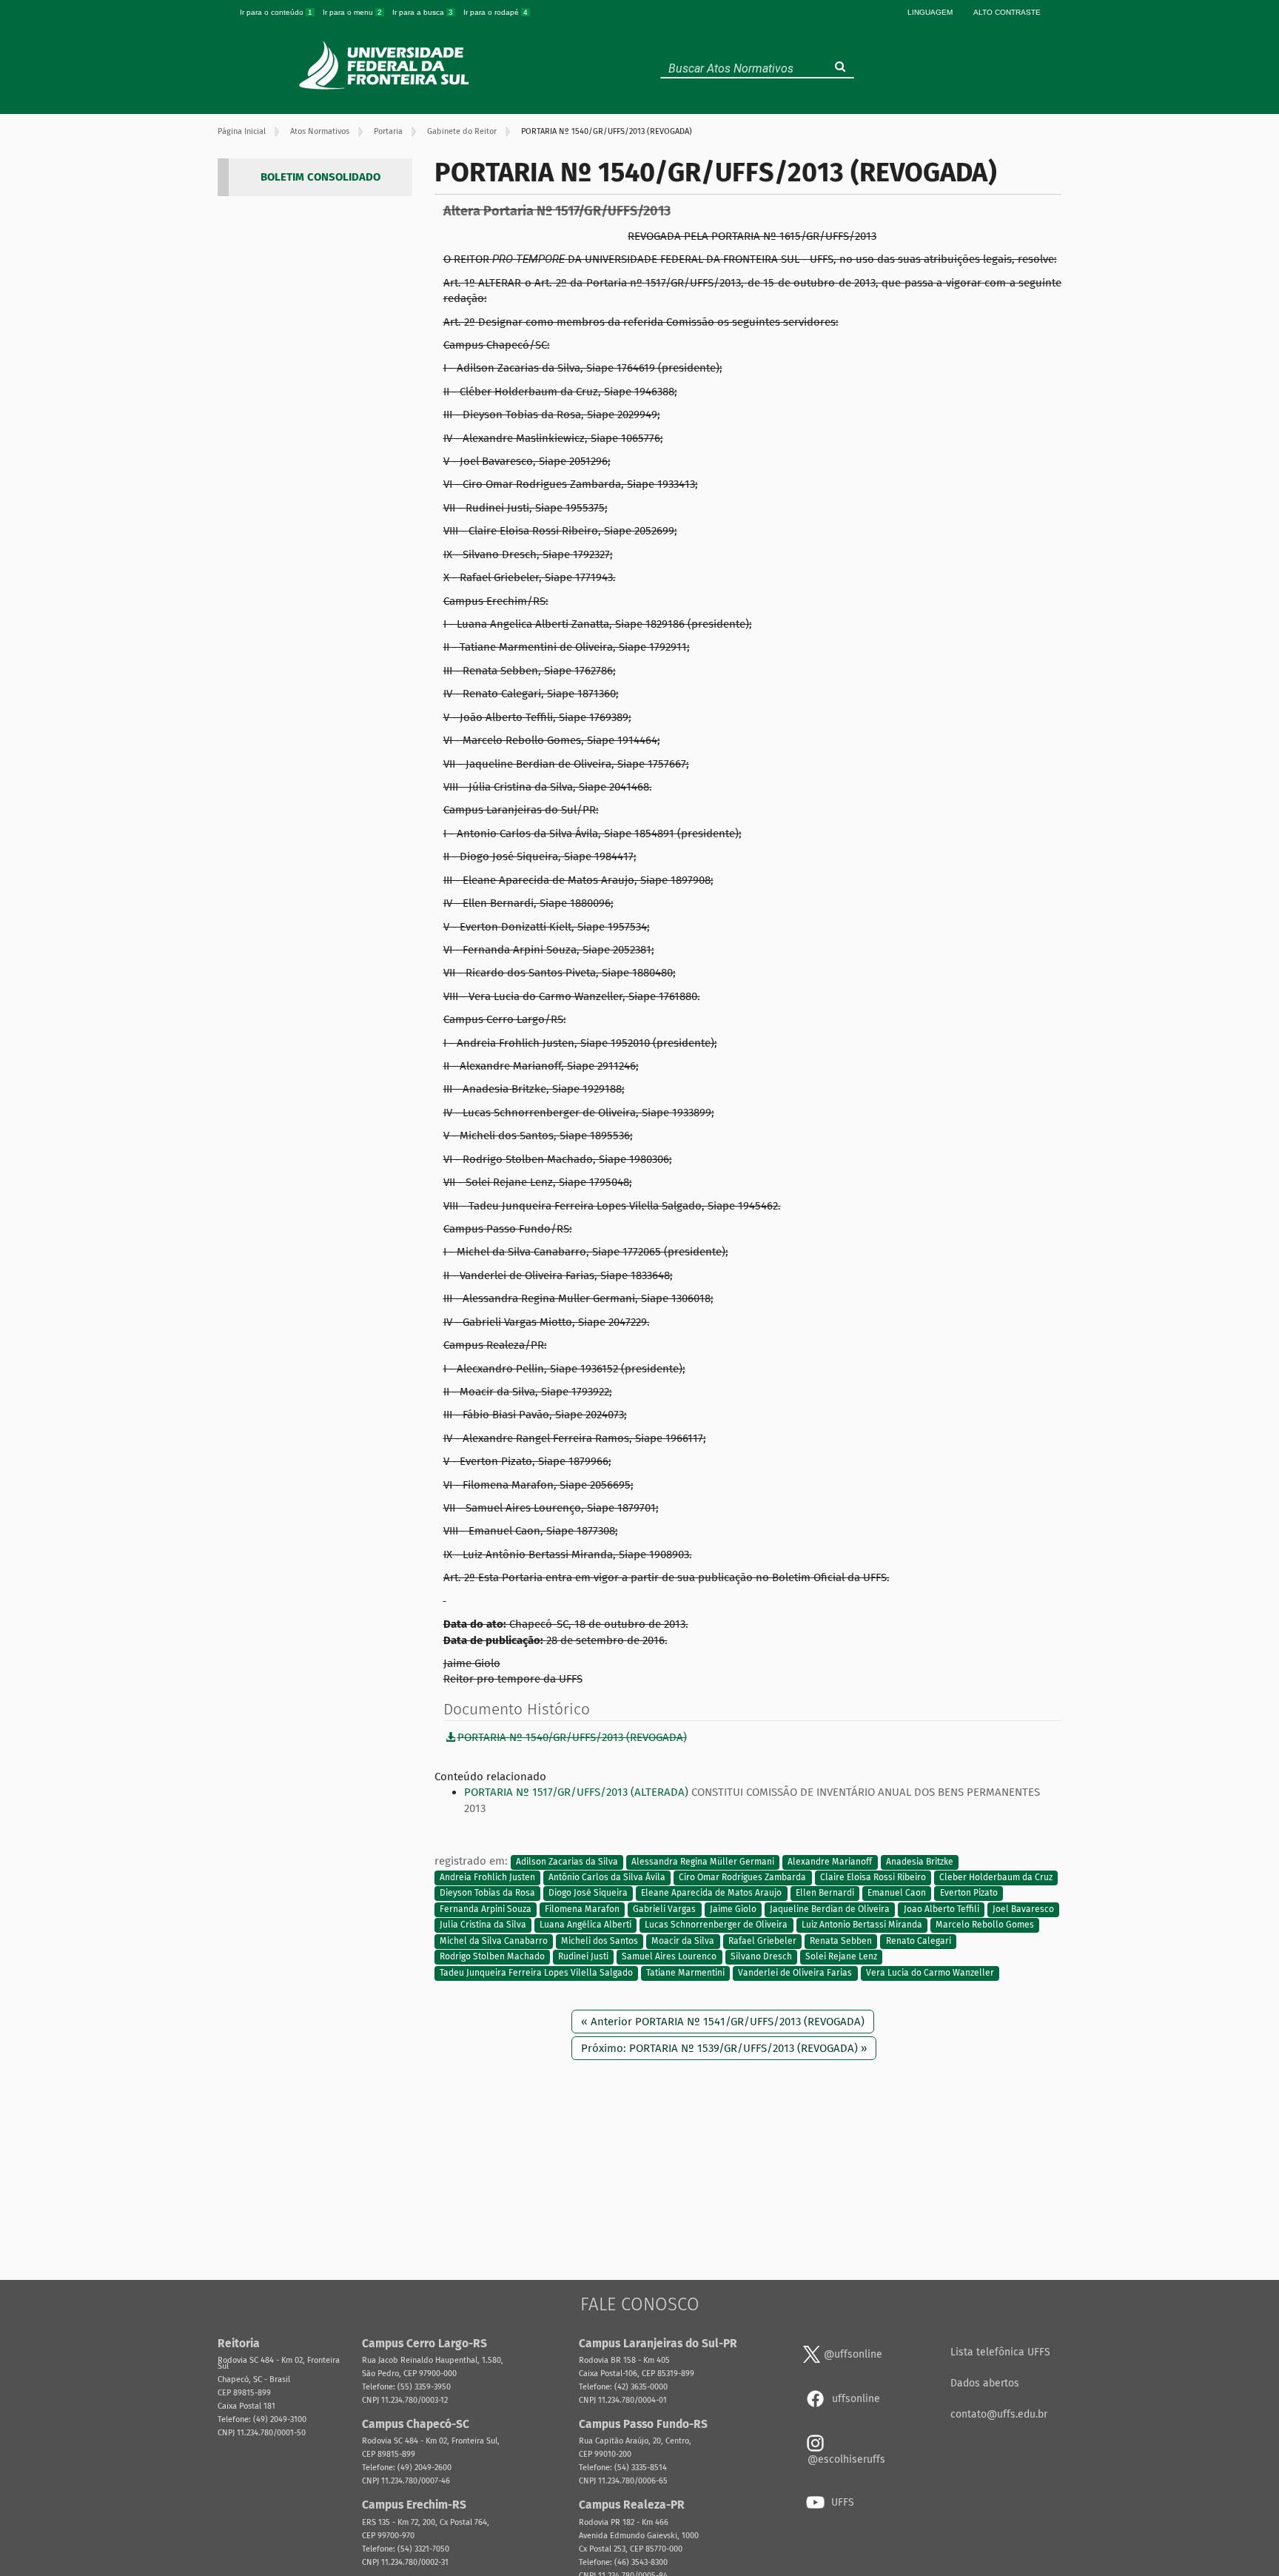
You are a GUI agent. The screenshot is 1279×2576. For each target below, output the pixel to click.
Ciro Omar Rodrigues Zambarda (742, 1877)
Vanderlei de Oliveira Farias (795, 1973)
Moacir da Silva (683, 1941)
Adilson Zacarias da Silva (567, 1862)
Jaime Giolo (733, 1909)
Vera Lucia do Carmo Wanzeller (930, 1973)
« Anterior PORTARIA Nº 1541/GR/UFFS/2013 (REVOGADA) (723, 2022)
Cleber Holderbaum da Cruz (996, 1877)
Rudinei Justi (583, 1956)
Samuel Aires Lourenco (669, 1956)
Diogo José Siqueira (588, 1894)
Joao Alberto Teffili (941, 1909)
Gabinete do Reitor (462, 131)
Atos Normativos (320, 131)
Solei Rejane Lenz (841, 1956)
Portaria (388, 131)
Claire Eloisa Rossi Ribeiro (873, 1877)
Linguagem (930, 12)
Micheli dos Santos (600, 1941)
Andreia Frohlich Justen (487, 1877)
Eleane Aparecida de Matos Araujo (711, 1894)
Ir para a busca (423, 12)
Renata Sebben (841, 1941)
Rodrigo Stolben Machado (492, 1956)
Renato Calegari (919, 1941)
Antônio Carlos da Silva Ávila (607, 1877)
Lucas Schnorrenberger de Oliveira (716, 1925)
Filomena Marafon (582, 1909)
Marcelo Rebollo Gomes (985, 1925)
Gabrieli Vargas (664, 1909)
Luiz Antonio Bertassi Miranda (862, 1925)
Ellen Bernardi (825, 1894)
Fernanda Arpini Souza (486, 1909)
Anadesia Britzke (920, 1862)
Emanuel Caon (897, 1894)
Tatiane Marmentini (685, 1973)
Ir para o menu (352, 12)
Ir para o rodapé (496, 12)
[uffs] (386, 65)
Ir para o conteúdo (276, 12)
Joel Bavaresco (1023, 1909)
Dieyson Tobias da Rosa (487, 1894)
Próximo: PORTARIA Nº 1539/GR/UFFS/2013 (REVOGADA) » (724, 2048)
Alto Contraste (1007, 12)
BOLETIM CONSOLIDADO (320, 177)
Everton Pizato (969, 1894)
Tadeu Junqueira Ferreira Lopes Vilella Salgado (536, 1973)
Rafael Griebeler (762, 1941)
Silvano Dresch (761, 1956)
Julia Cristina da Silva (483, 1925)
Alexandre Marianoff (830, 1862)
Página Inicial (242, 131)
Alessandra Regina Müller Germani (703, 1862)
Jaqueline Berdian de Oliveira (830, 1909)
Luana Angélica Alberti (585, 1925)
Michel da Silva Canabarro (494, 1941)
